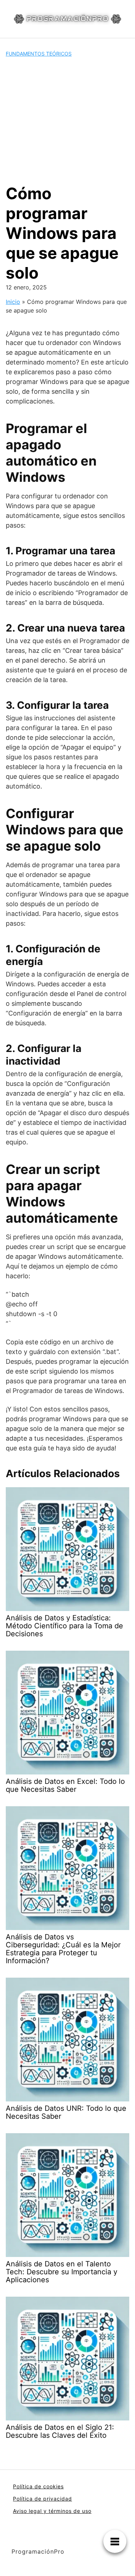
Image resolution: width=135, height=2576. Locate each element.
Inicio (13, 302)
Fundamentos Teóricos (39, 54)
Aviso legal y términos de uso (52, 2511)
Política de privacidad (42, 2499)
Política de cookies (38, 2486)
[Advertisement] (67, 121)
